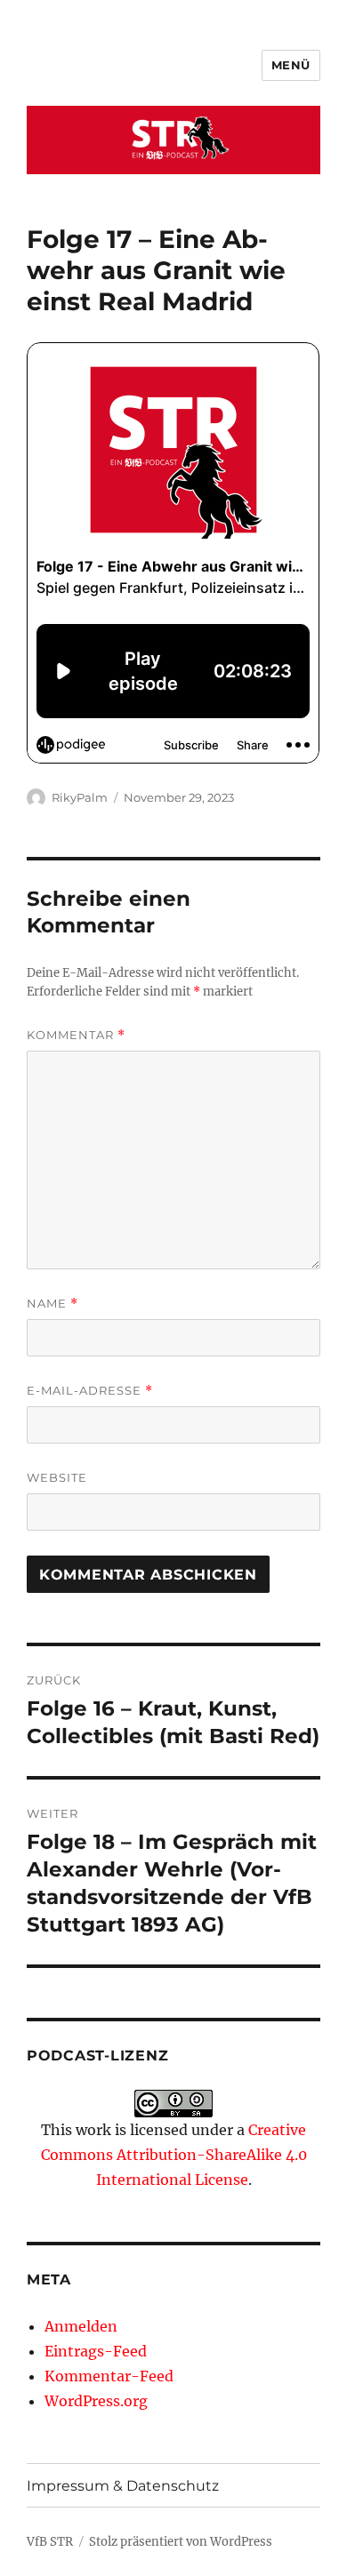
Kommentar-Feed (109, 2376)
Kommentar (76, 1035)
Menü (291, 65)
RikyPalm (80, 797)
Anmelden (81, 2326)
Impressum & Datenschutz (123, 2486)
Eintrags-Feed (96, 2351)
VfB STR (50, 2542)
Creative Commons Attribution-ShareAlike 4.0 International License (174, 2155)
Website (57, 1477)
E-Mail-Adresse (90, 1391)
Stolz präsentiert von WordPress (181, 2542)
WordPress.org (96, 2401)
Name (52, 1304)
